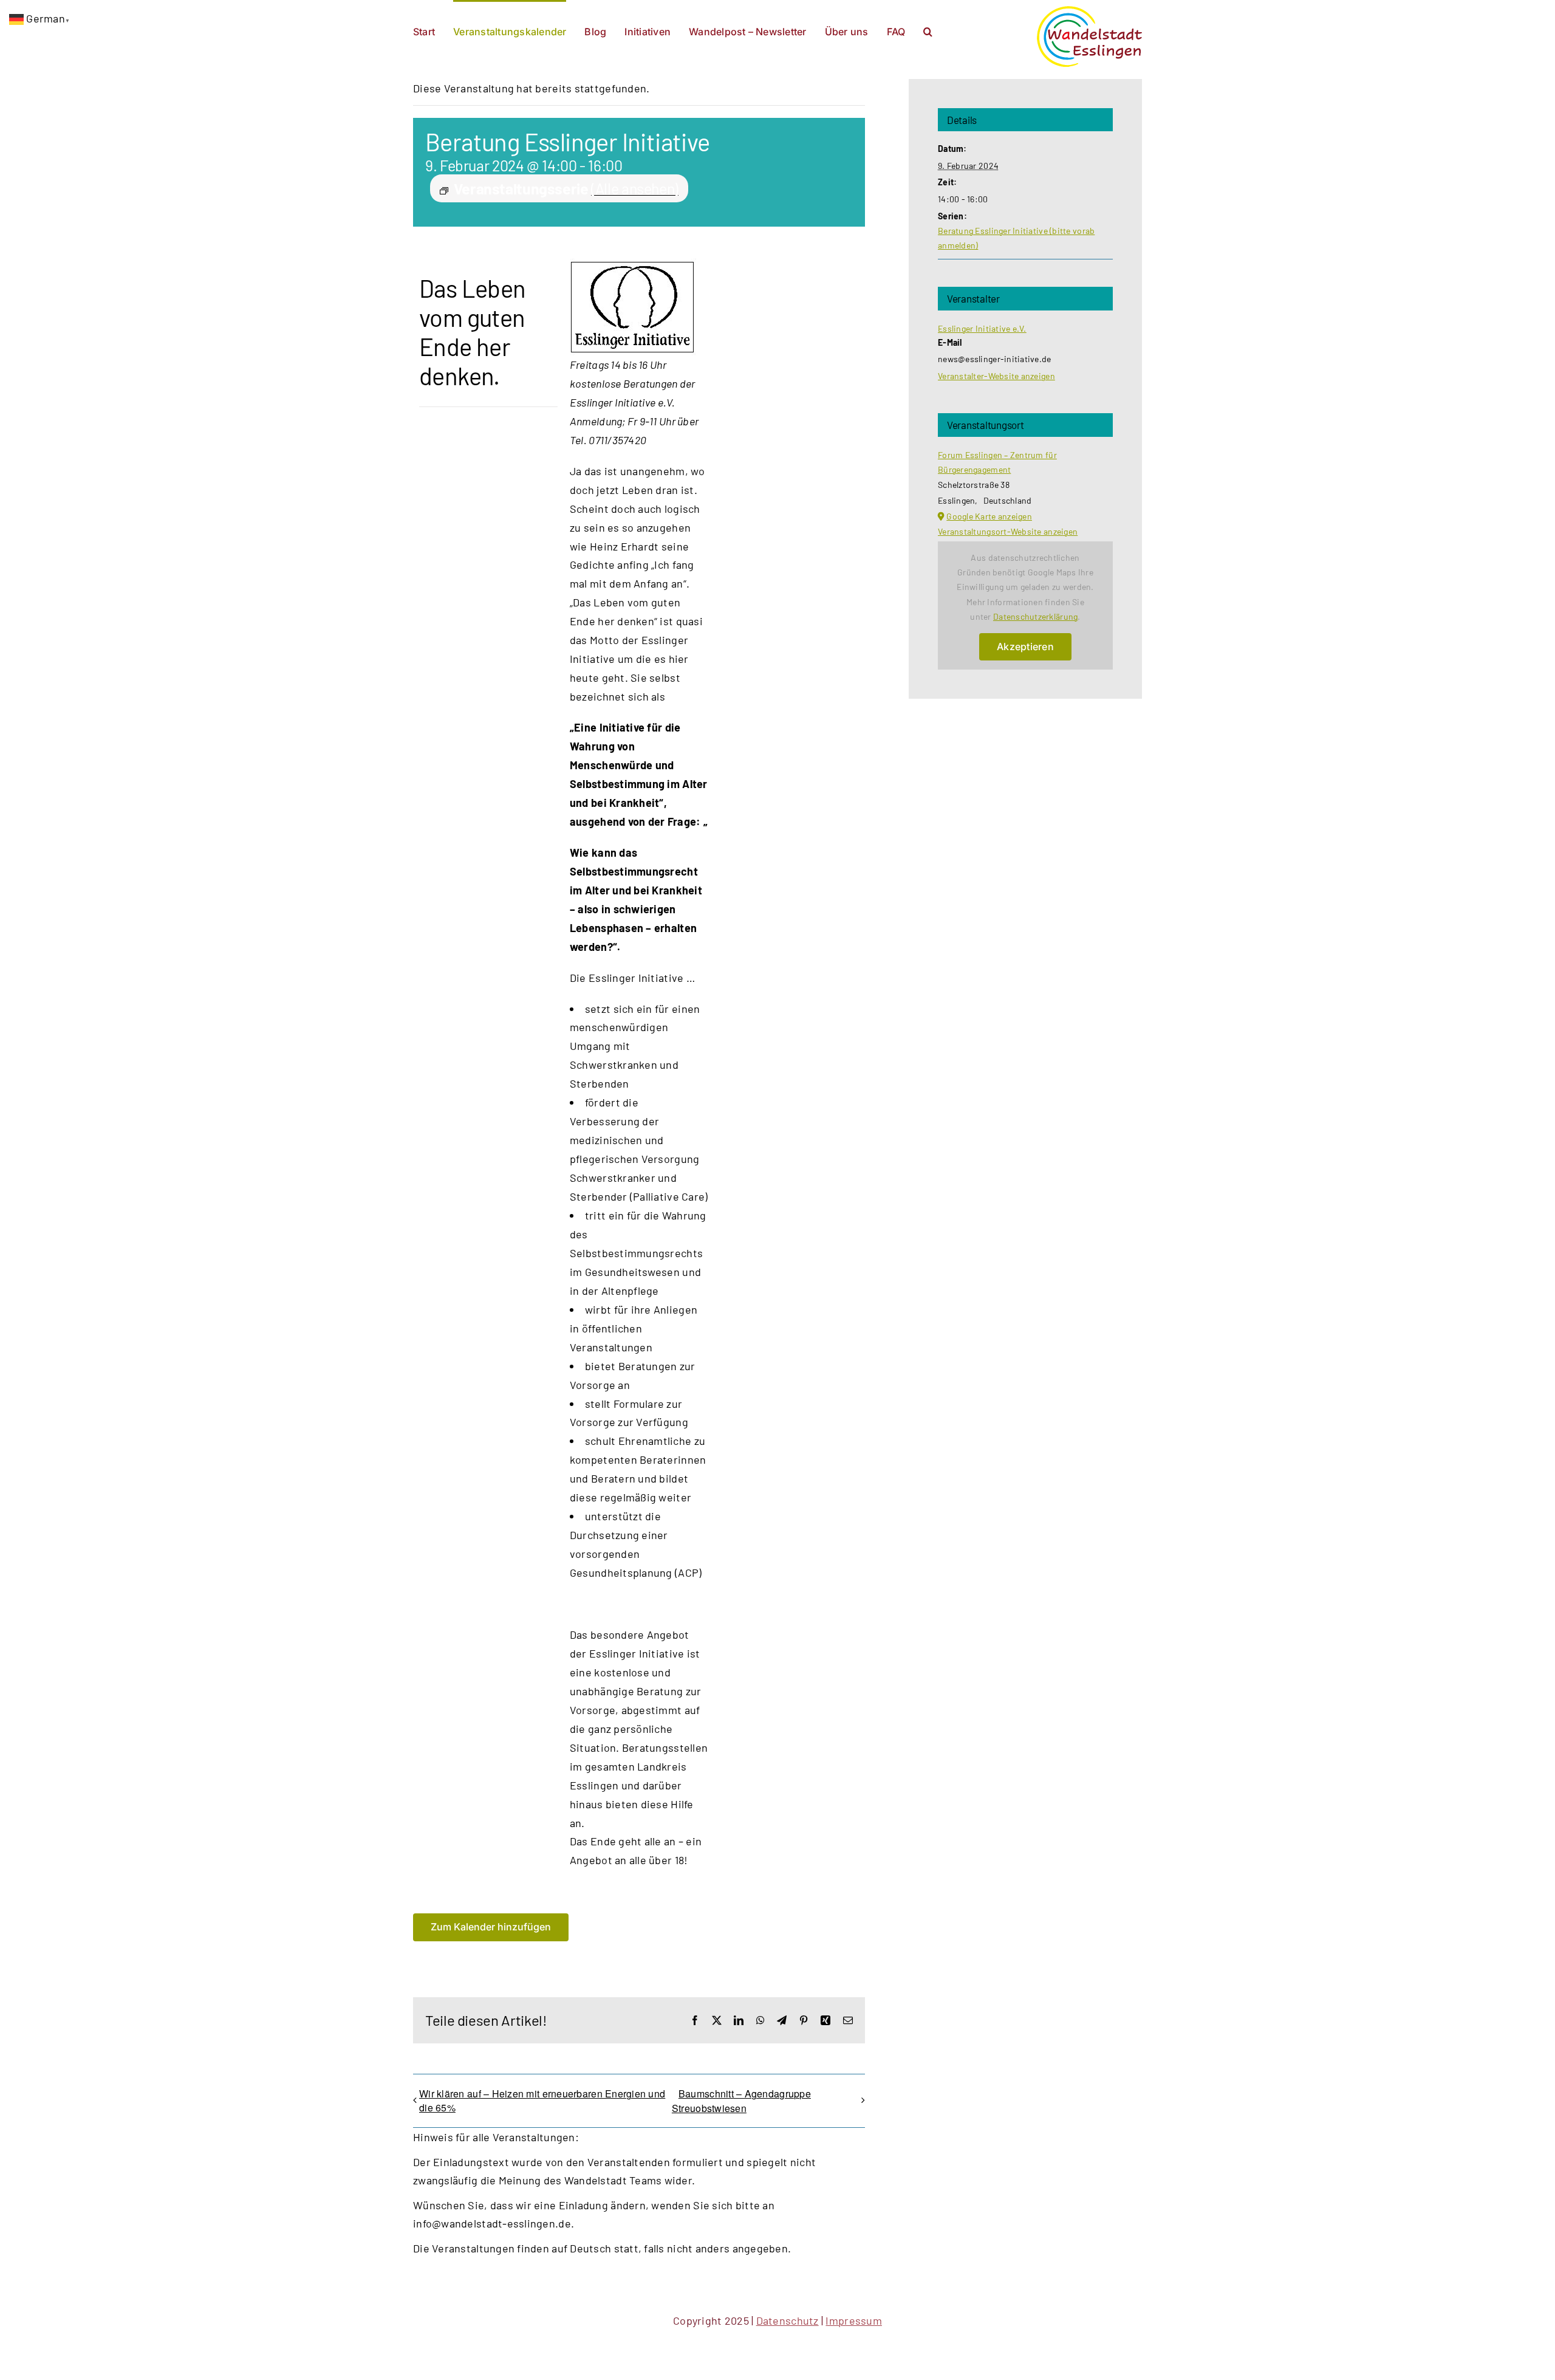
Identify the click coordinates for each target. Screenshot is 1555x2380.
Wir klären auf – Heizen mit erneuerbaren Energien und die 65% (542, 2101)
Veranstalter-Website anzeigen (996, 376)
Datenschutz (788, 2320)
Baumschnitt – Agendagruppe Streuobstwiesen (741, 2101)
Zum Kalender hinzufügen (491, 1927)
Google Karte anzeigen (989, 516)
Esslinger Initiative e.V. (982, 328)
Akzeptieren (1025, 646)
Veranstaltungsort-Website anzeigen (1008, 531)
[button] (928, 30)
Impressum (853, 2320)
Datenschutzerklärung (1035, 616)
